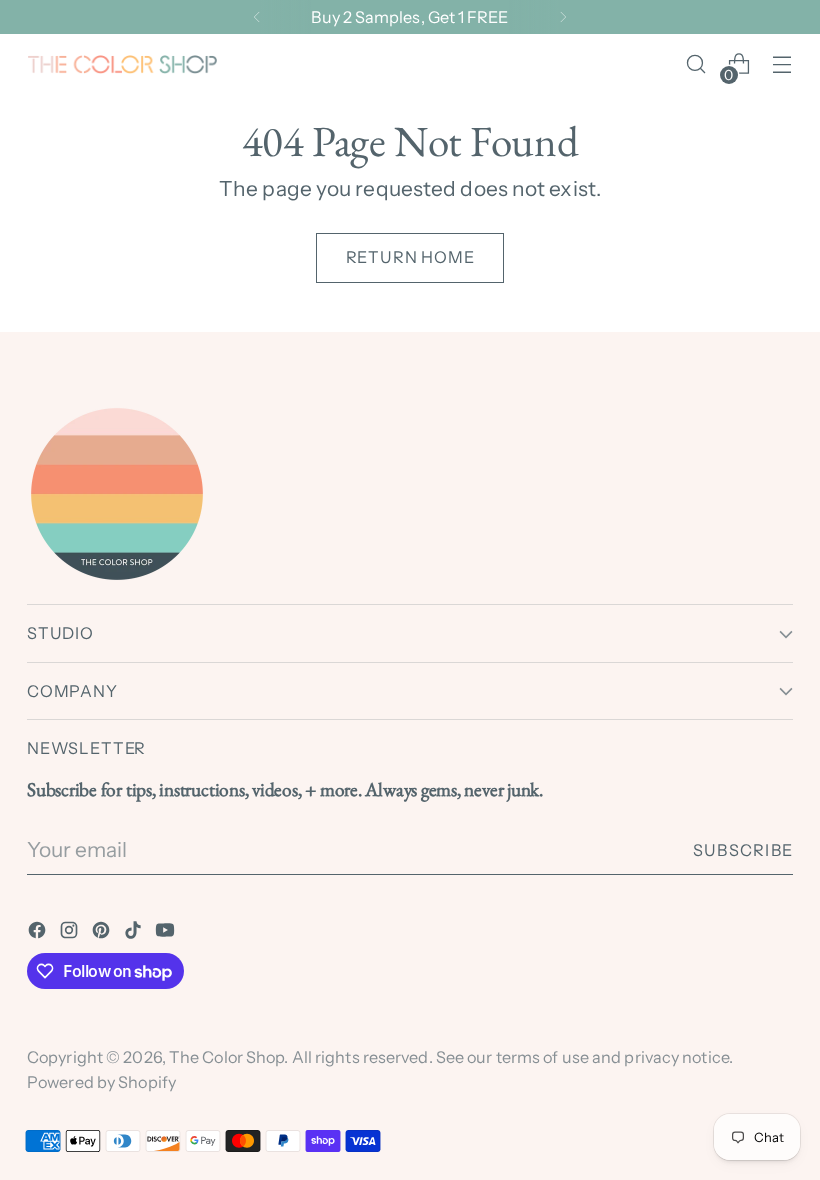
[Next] (563, 17)
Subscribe (743, 850)
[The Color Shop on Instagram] (71, 932)
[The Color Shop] (122, 64)
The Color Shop (226, 1057)
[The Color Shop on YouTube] (167, 932)
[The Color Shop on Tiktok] (135, 932)
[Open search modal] (696, 64)
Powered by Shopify (101, 1082)
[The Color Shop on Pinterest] (103, 932)
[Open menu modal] (782, 64)
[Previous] (257, 17)
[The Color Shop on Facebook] (39, 932)
